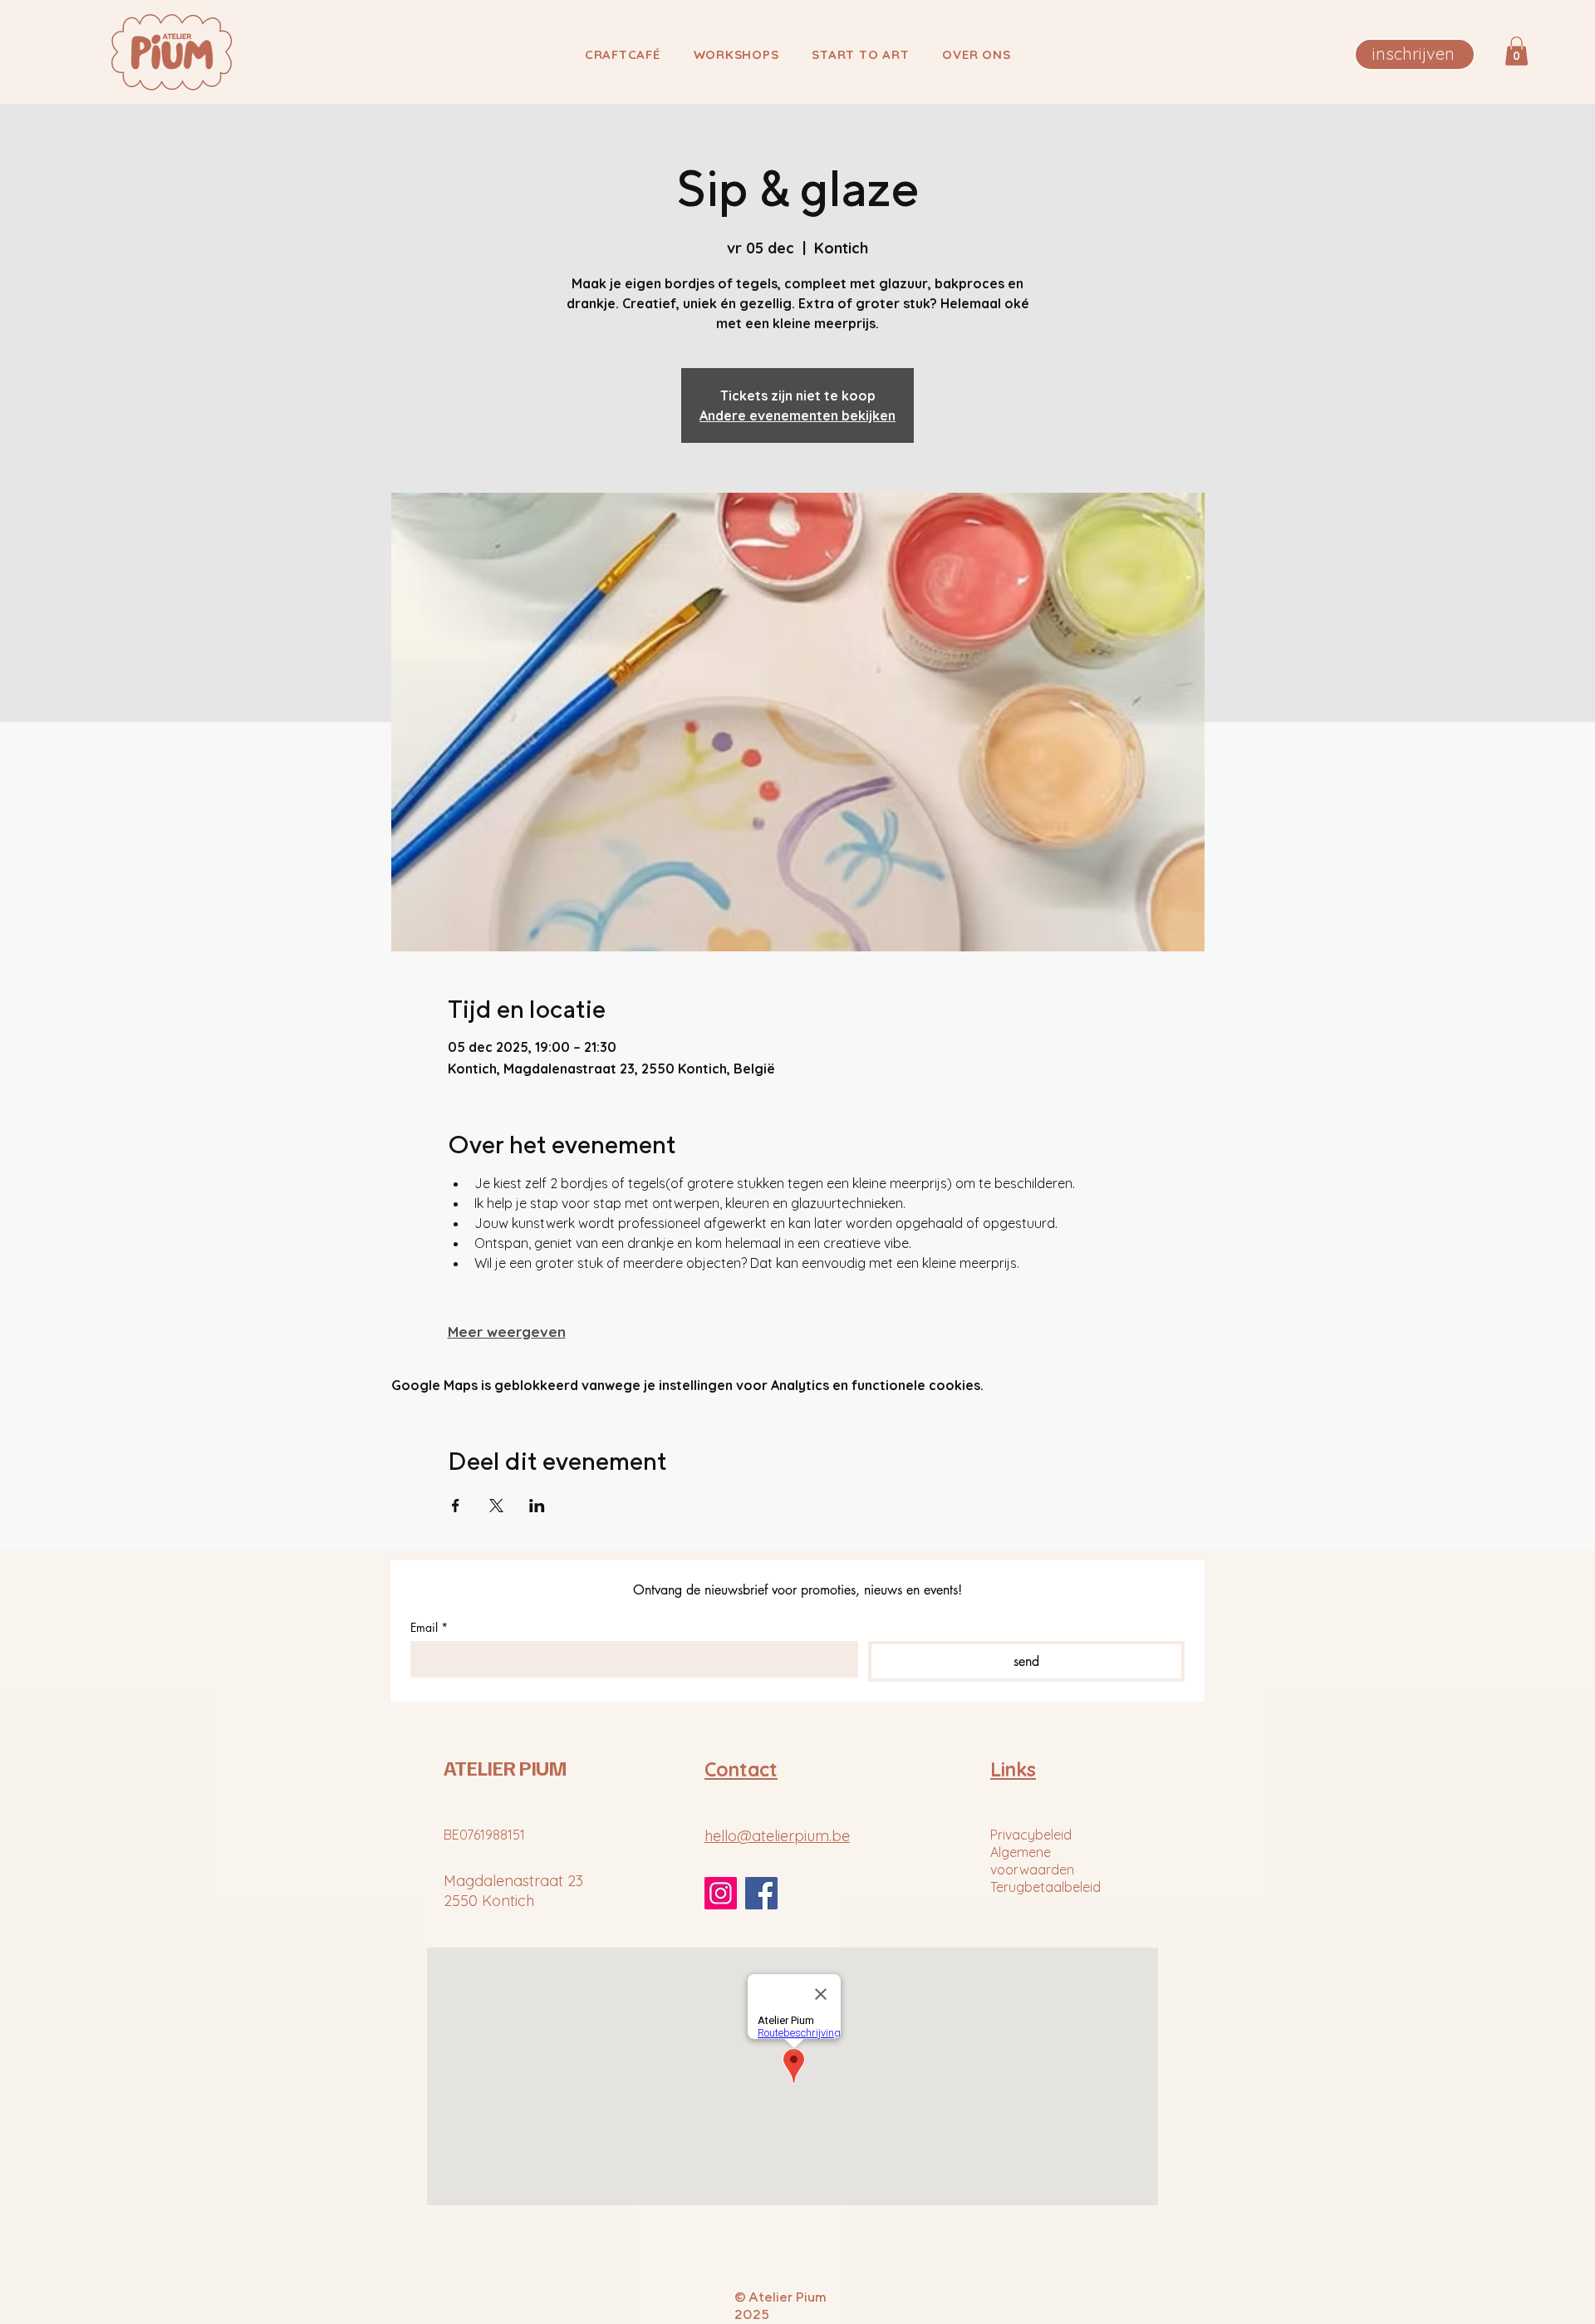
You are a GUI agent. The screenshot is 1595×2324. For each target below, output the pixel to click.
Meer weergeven (507, 1332)
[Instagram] (721, 1893)
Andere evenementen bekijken (797, 415)
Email (429, 1627)
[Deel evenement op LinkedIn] (537, 1506)
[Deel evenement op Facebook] (456, 1506)
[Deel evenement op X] (496, 1506)
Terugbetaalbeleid (1045, 1887)
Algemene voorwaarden (1032, 1861)
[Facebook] (761, 1893)
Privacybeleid (1031, 1835)
